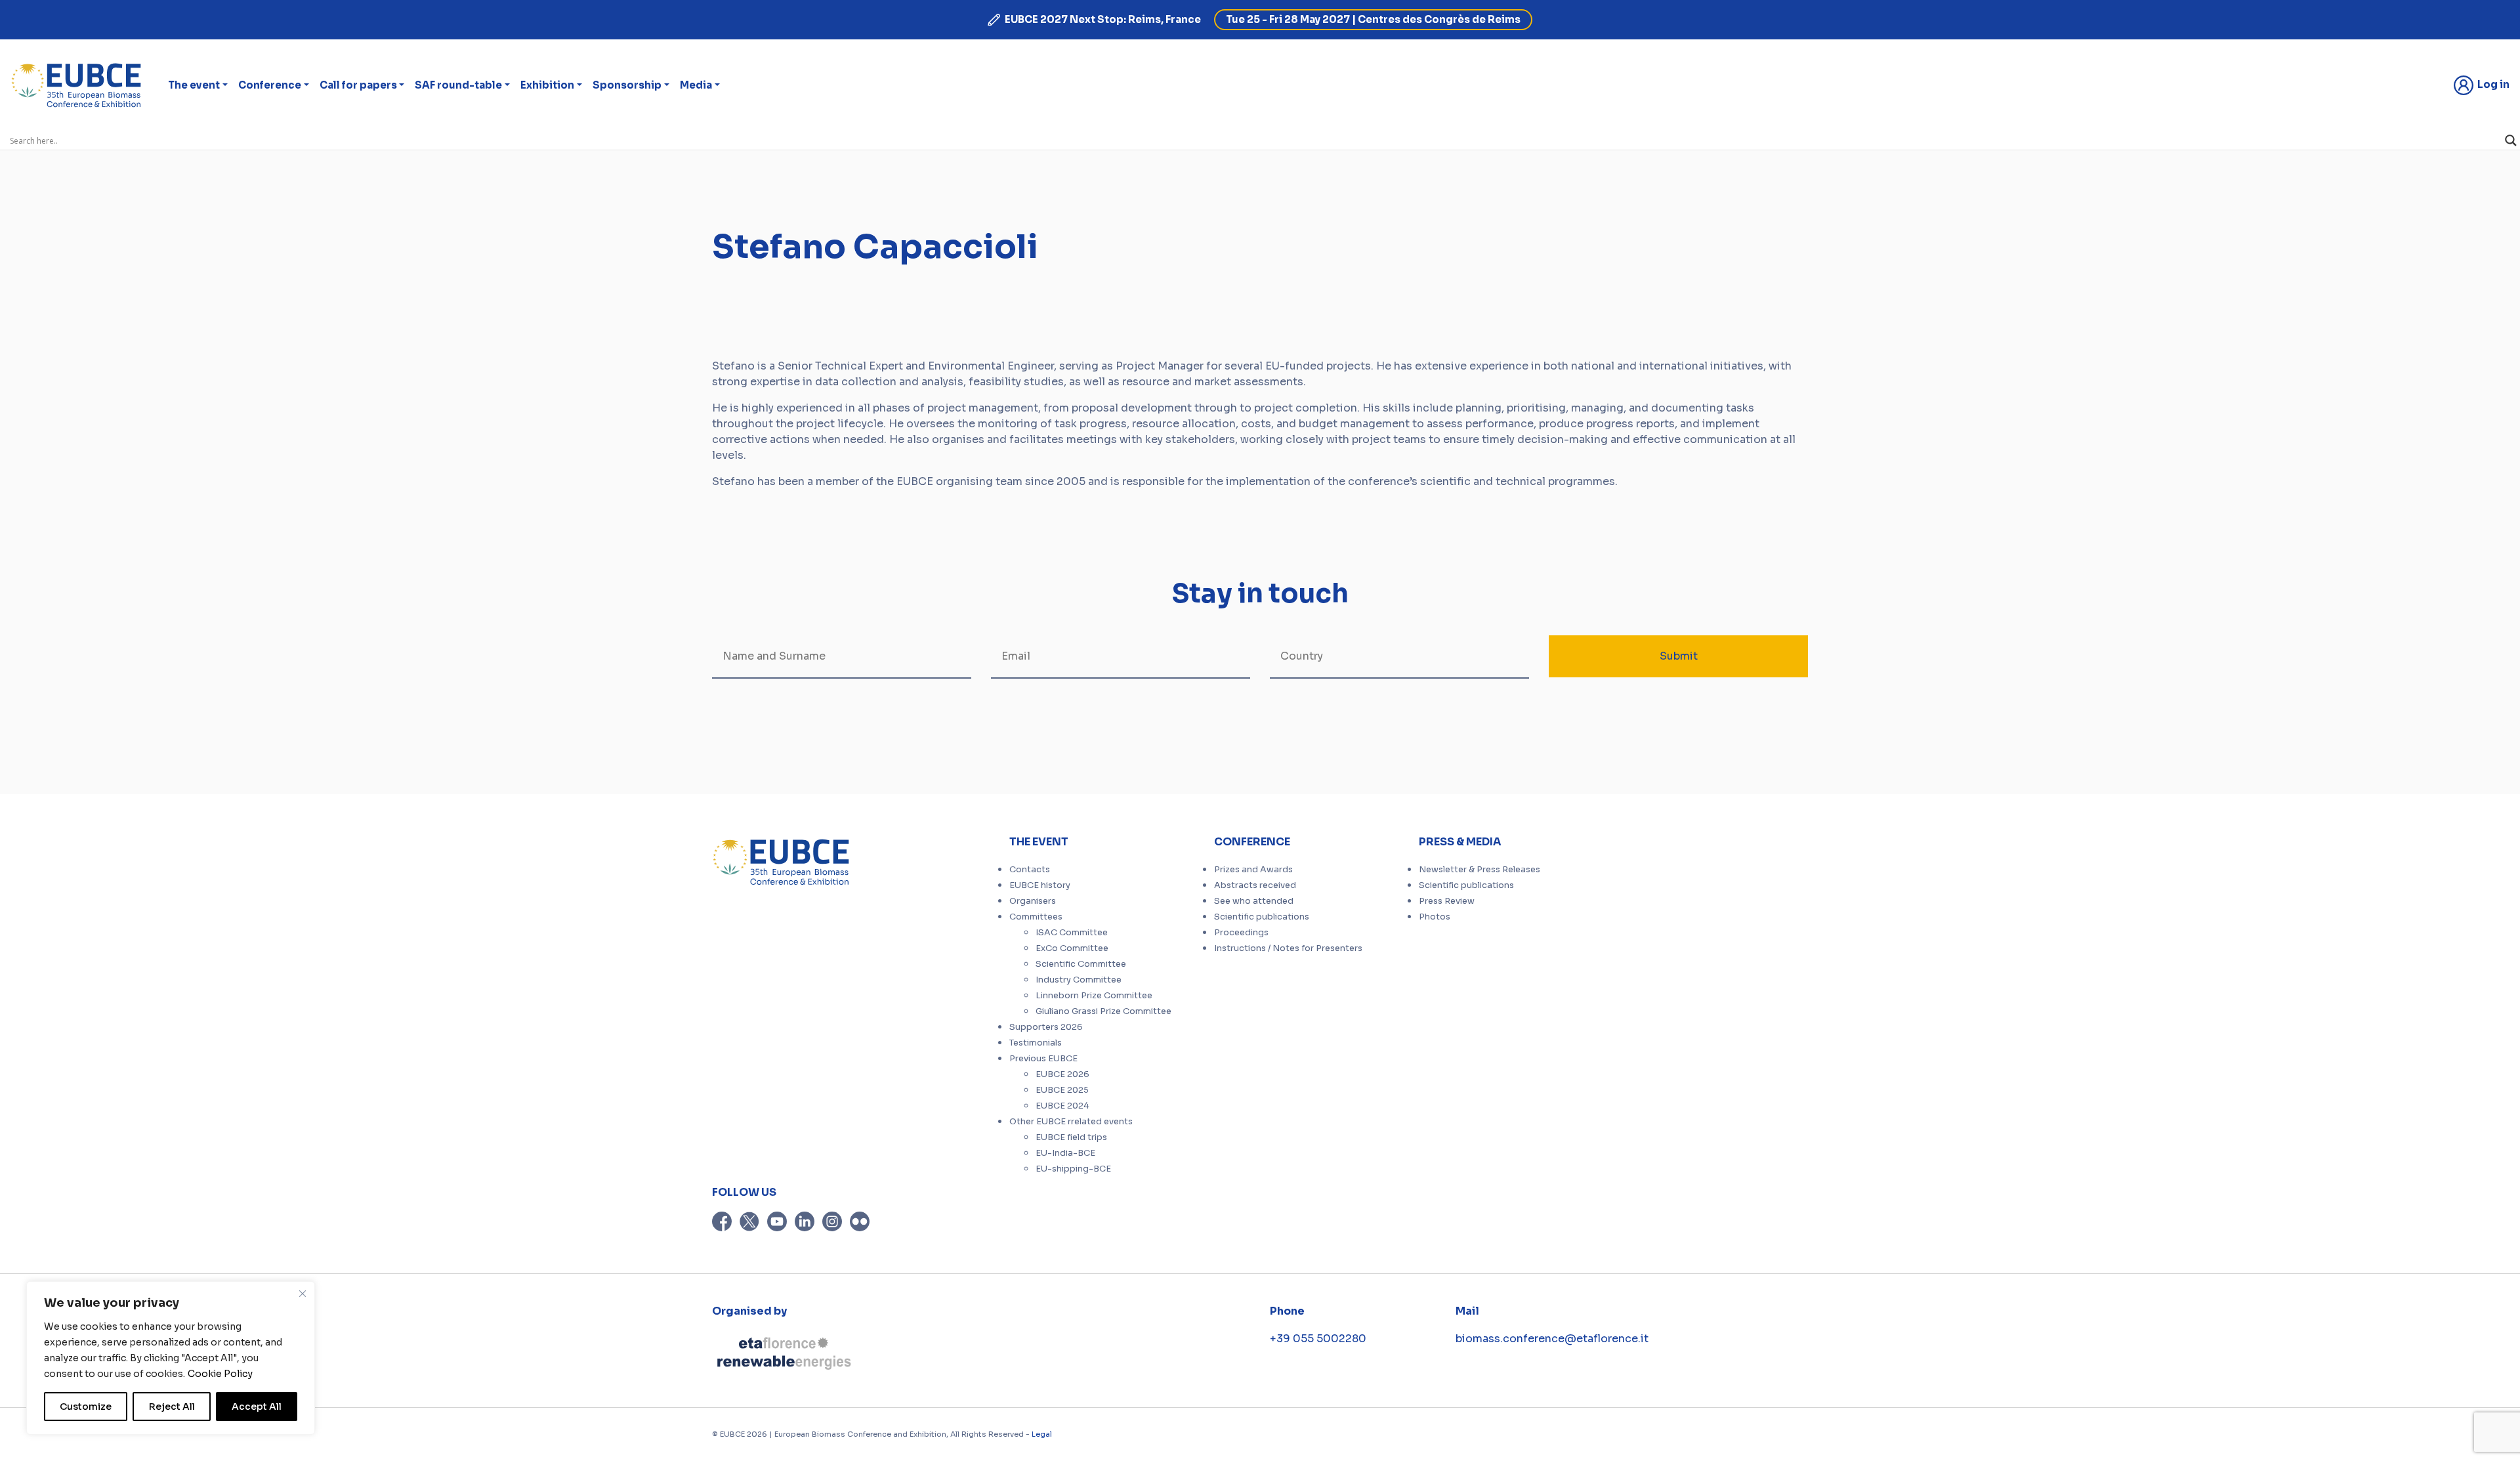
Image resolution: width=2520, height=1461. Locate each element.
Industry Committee (1079, 980)
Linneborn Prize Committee (1094, 996)
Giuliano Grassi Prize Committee (1103, 1011)
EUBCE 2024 (1062, 1106)
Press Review (1447, 901)
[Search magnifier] (2511, 140)
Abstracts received (1255, 885)
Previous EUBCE (1043, 1059)
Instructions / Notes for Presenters (1288, 948)
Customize (86, 1407)
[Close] (303, 1294)
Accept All (257, 1407)
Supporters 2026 (1046, 1027)
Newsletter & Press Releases (1480, 870)
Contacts (1030, 870)
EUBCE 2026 (1062, 1074)
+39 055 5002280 (1318, 1339)
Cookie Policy (220, 1374)
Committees (1036, 917)
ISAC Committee (1072, 933)
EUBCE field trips (1071, 1137)
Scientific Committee (1081, 964)
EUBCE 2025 (1062, 1090)
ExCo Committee (1072, 948)
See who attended (1254, 901)
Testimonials (1036, 1043)
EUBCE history (1040, 885)
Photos (1435, 917)
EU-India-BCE (1065, 1153)
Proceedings (1241, 933)
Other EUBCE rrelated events (1071, 1122)
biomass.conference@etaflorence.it (1552, 1339)
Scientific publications (1262, 917)
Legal (1042, 1434)
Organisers (1033, 901)
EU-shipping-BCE (1073, 1169)
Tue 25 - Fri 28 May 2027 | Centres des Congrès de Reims (1373, 19)
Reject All (172, 1407)
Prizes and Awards (1253, 870)
